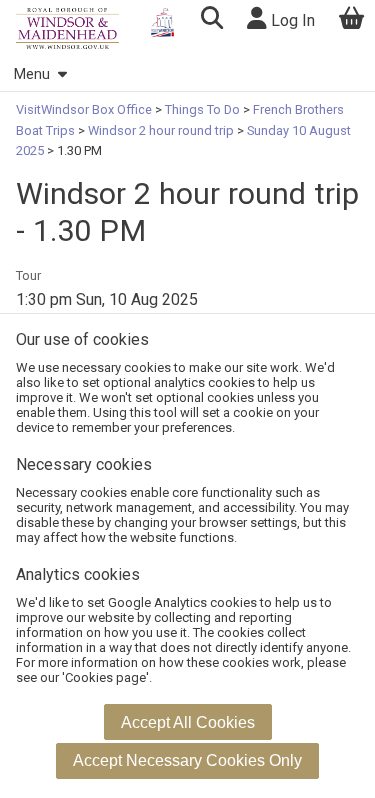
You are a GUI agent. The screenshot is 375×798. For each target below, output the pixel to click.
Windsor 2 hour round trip (161, 130)
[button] (211, 20)
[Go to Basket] (352, 20)
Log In (291, 20)
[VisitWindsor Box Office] (67, 28)
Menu (32, 74)
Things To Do (202, 109)
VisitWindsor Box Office (85, 109)
